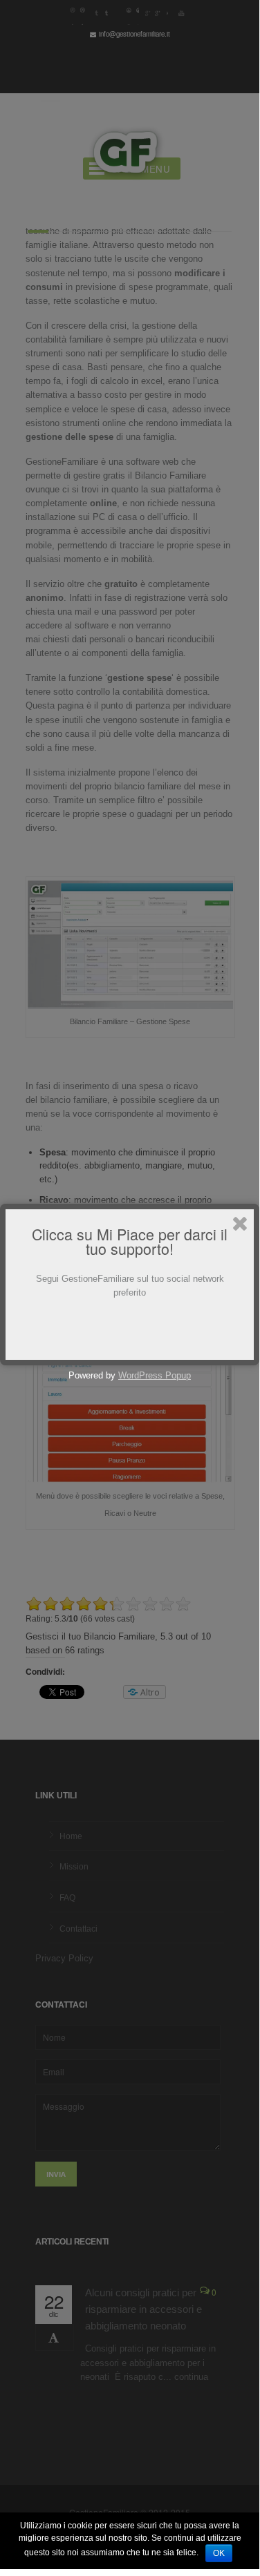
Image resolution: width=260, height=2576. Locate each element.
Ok (219, 2553)
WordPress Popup (155, 1375)
